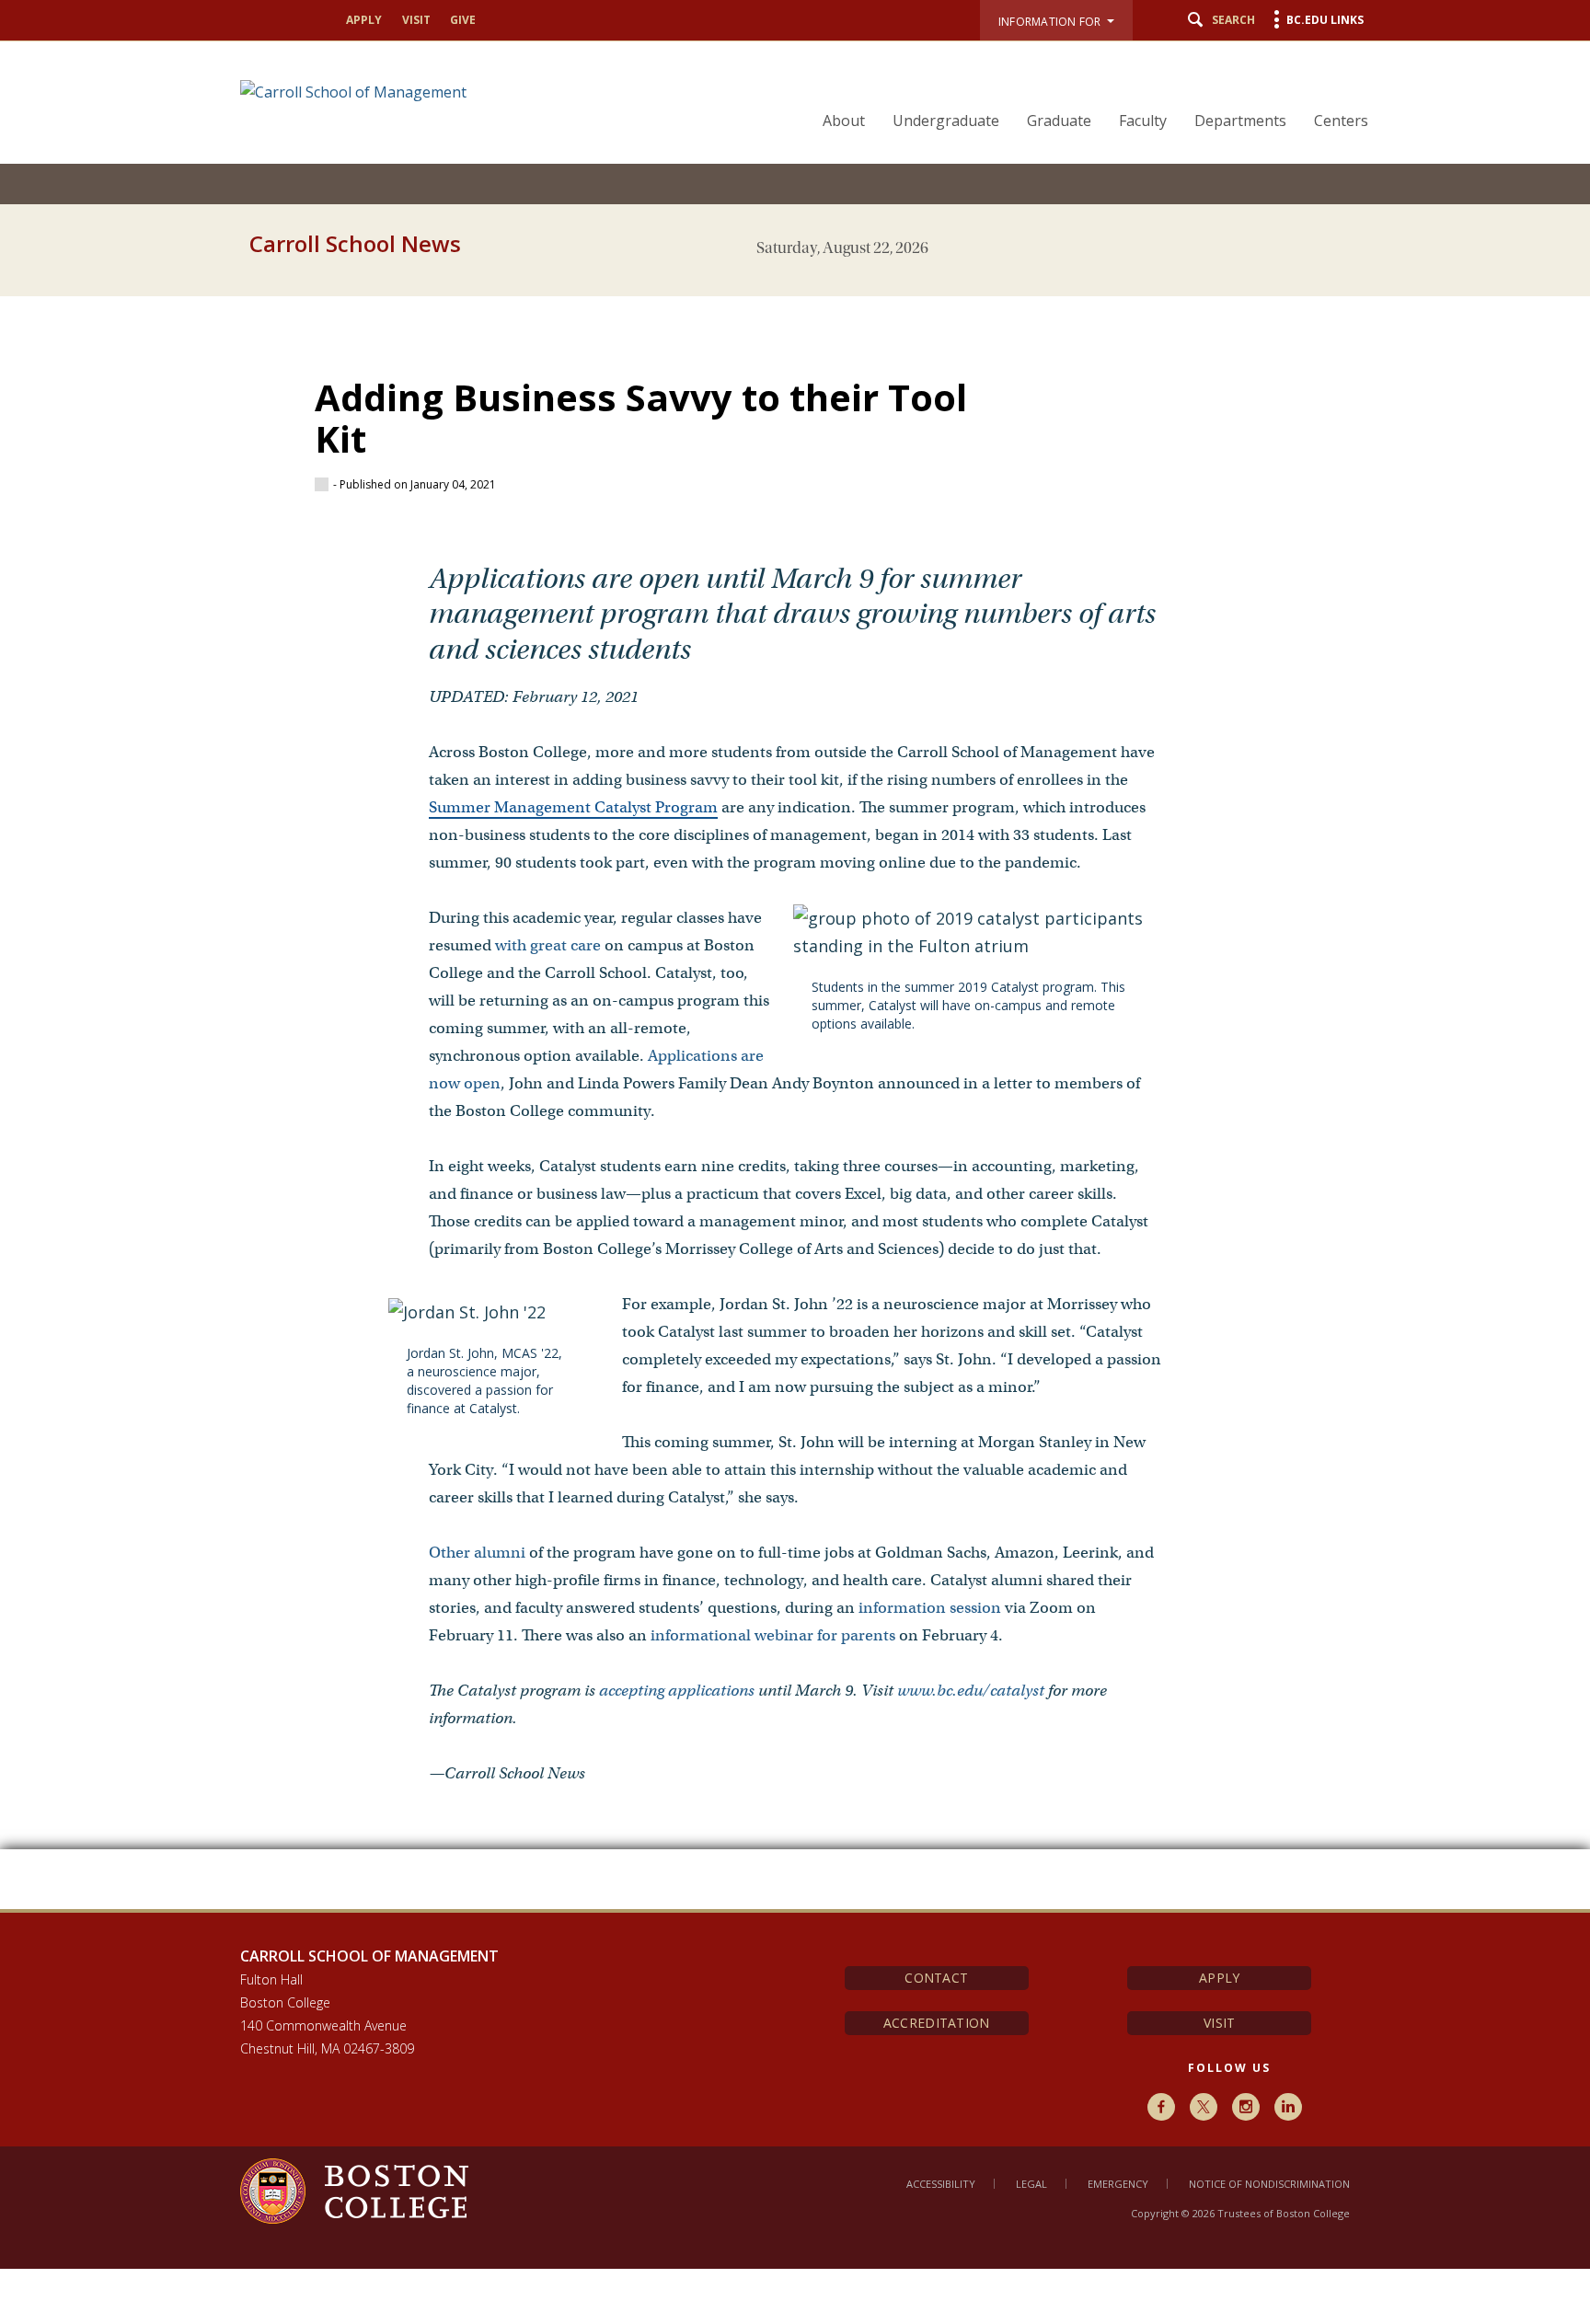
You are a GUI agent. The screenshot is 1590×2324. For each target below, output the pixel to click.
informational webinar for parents (773, 1635)
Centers (1341, 121)
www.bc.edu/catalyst (971, 1691)
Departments (1240, 121)
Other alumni (477, 1553)
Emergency (1118, 2184)
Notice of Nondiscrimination (1269, 2184)
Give (463, 20)
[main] (795, 1089)
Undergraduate (946, 121)
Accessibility (941, 2184)
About (844, 121)
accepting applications (677, 1691)
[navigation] (1084, 88)
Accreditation (937, 2023)
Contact (936, 1978)
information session (930, 1608)
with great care (548, 945)
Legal (1031, 2184)
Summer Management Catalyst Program (573, 807)
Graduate (1059, 121)
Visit (416, 20)
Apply (364, 20)
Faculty (1143, 121)
